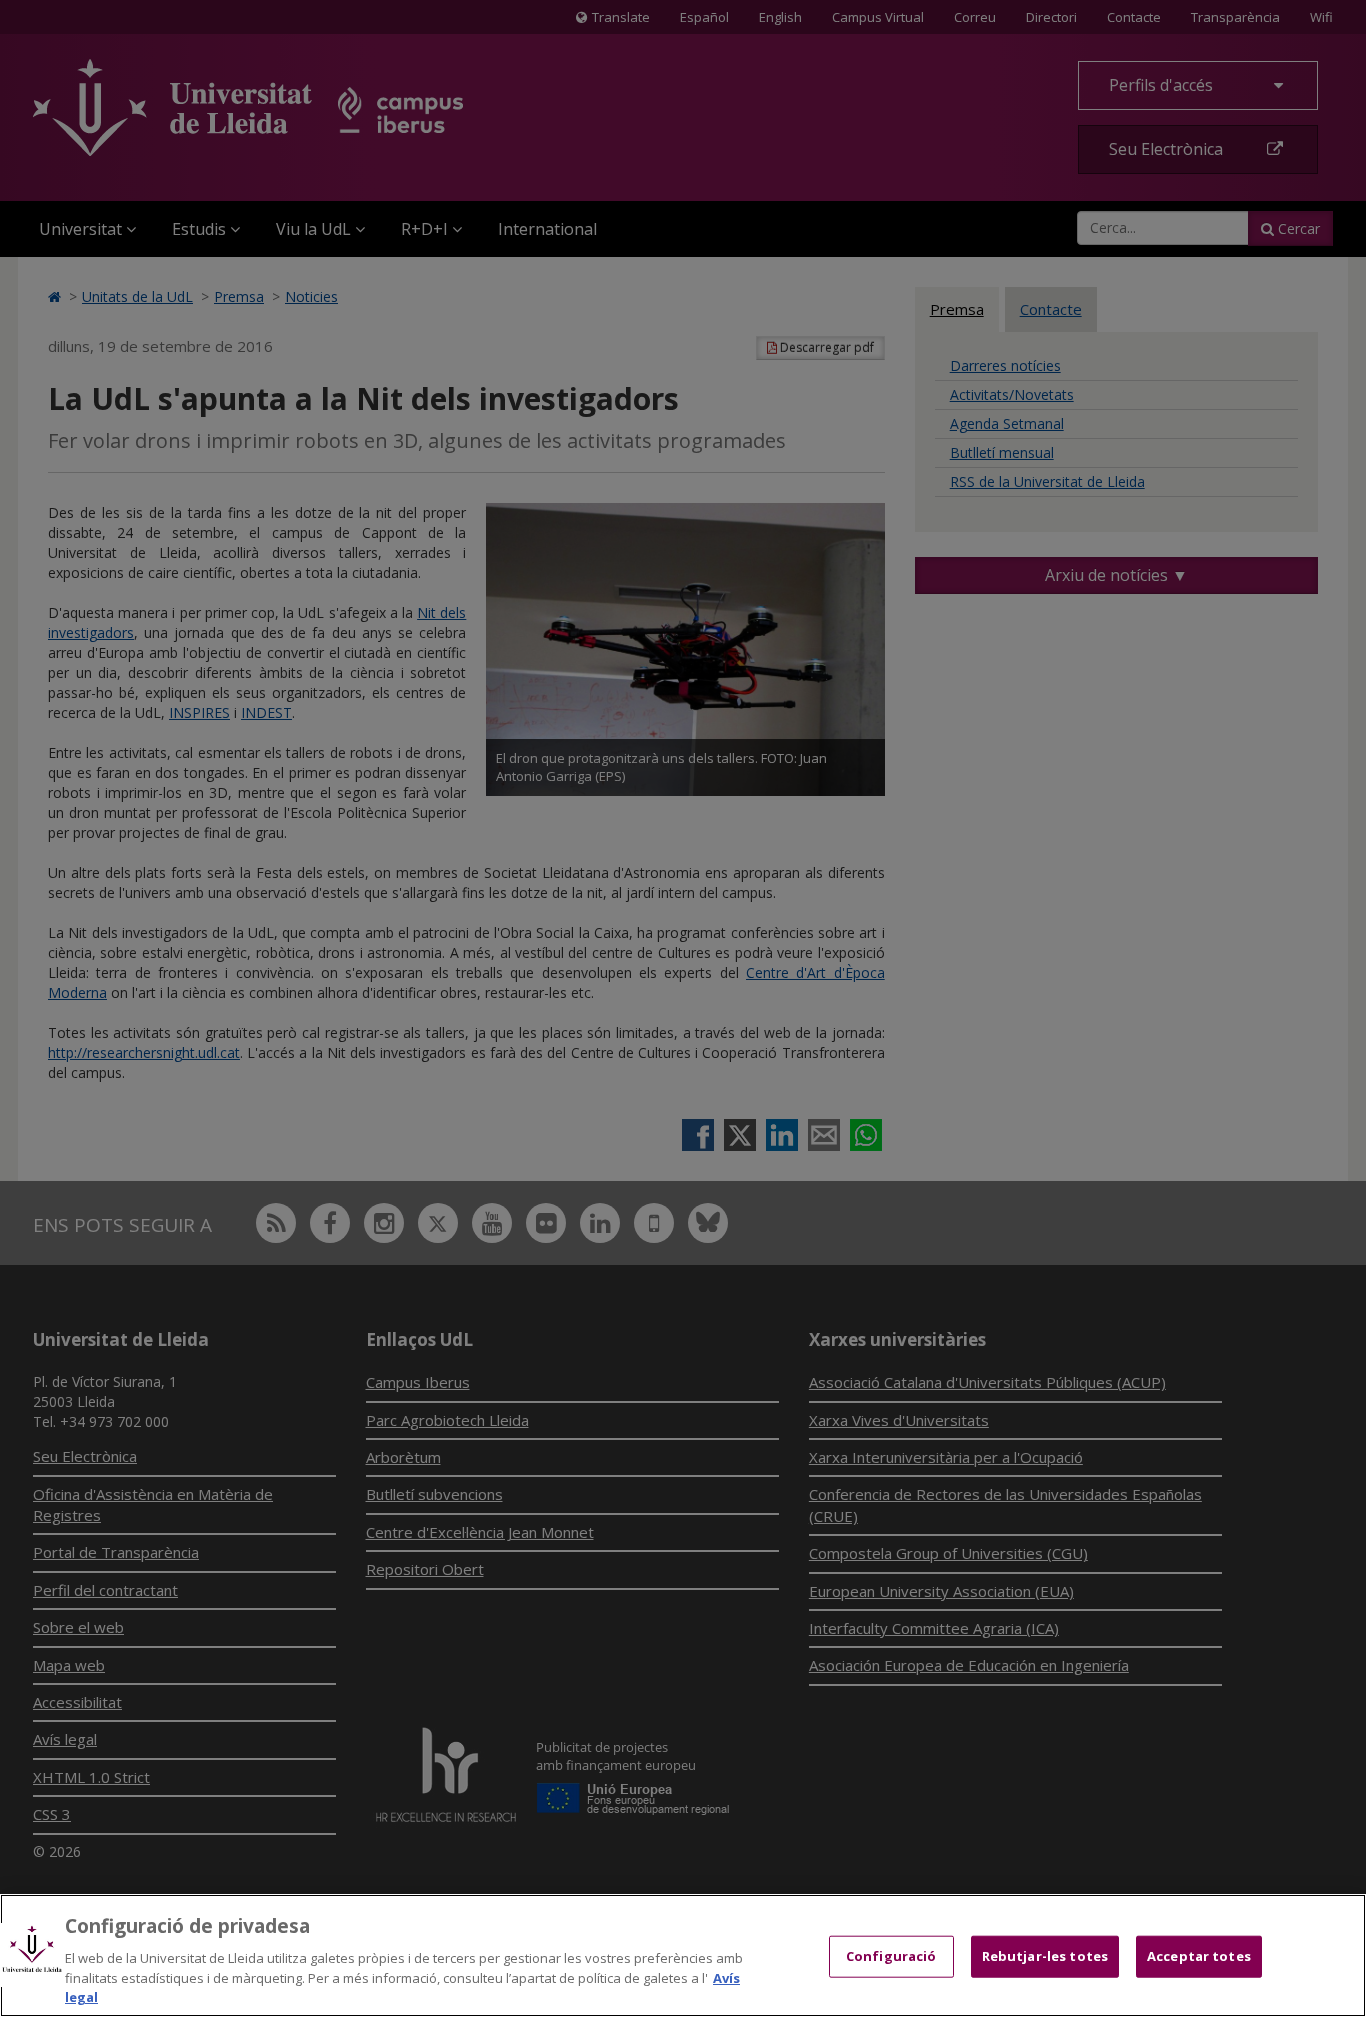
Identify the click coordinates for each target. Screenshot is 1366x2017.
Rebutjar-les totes (1045, 1956)
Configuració (891, 1956)
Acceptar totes (1199, 1956)
